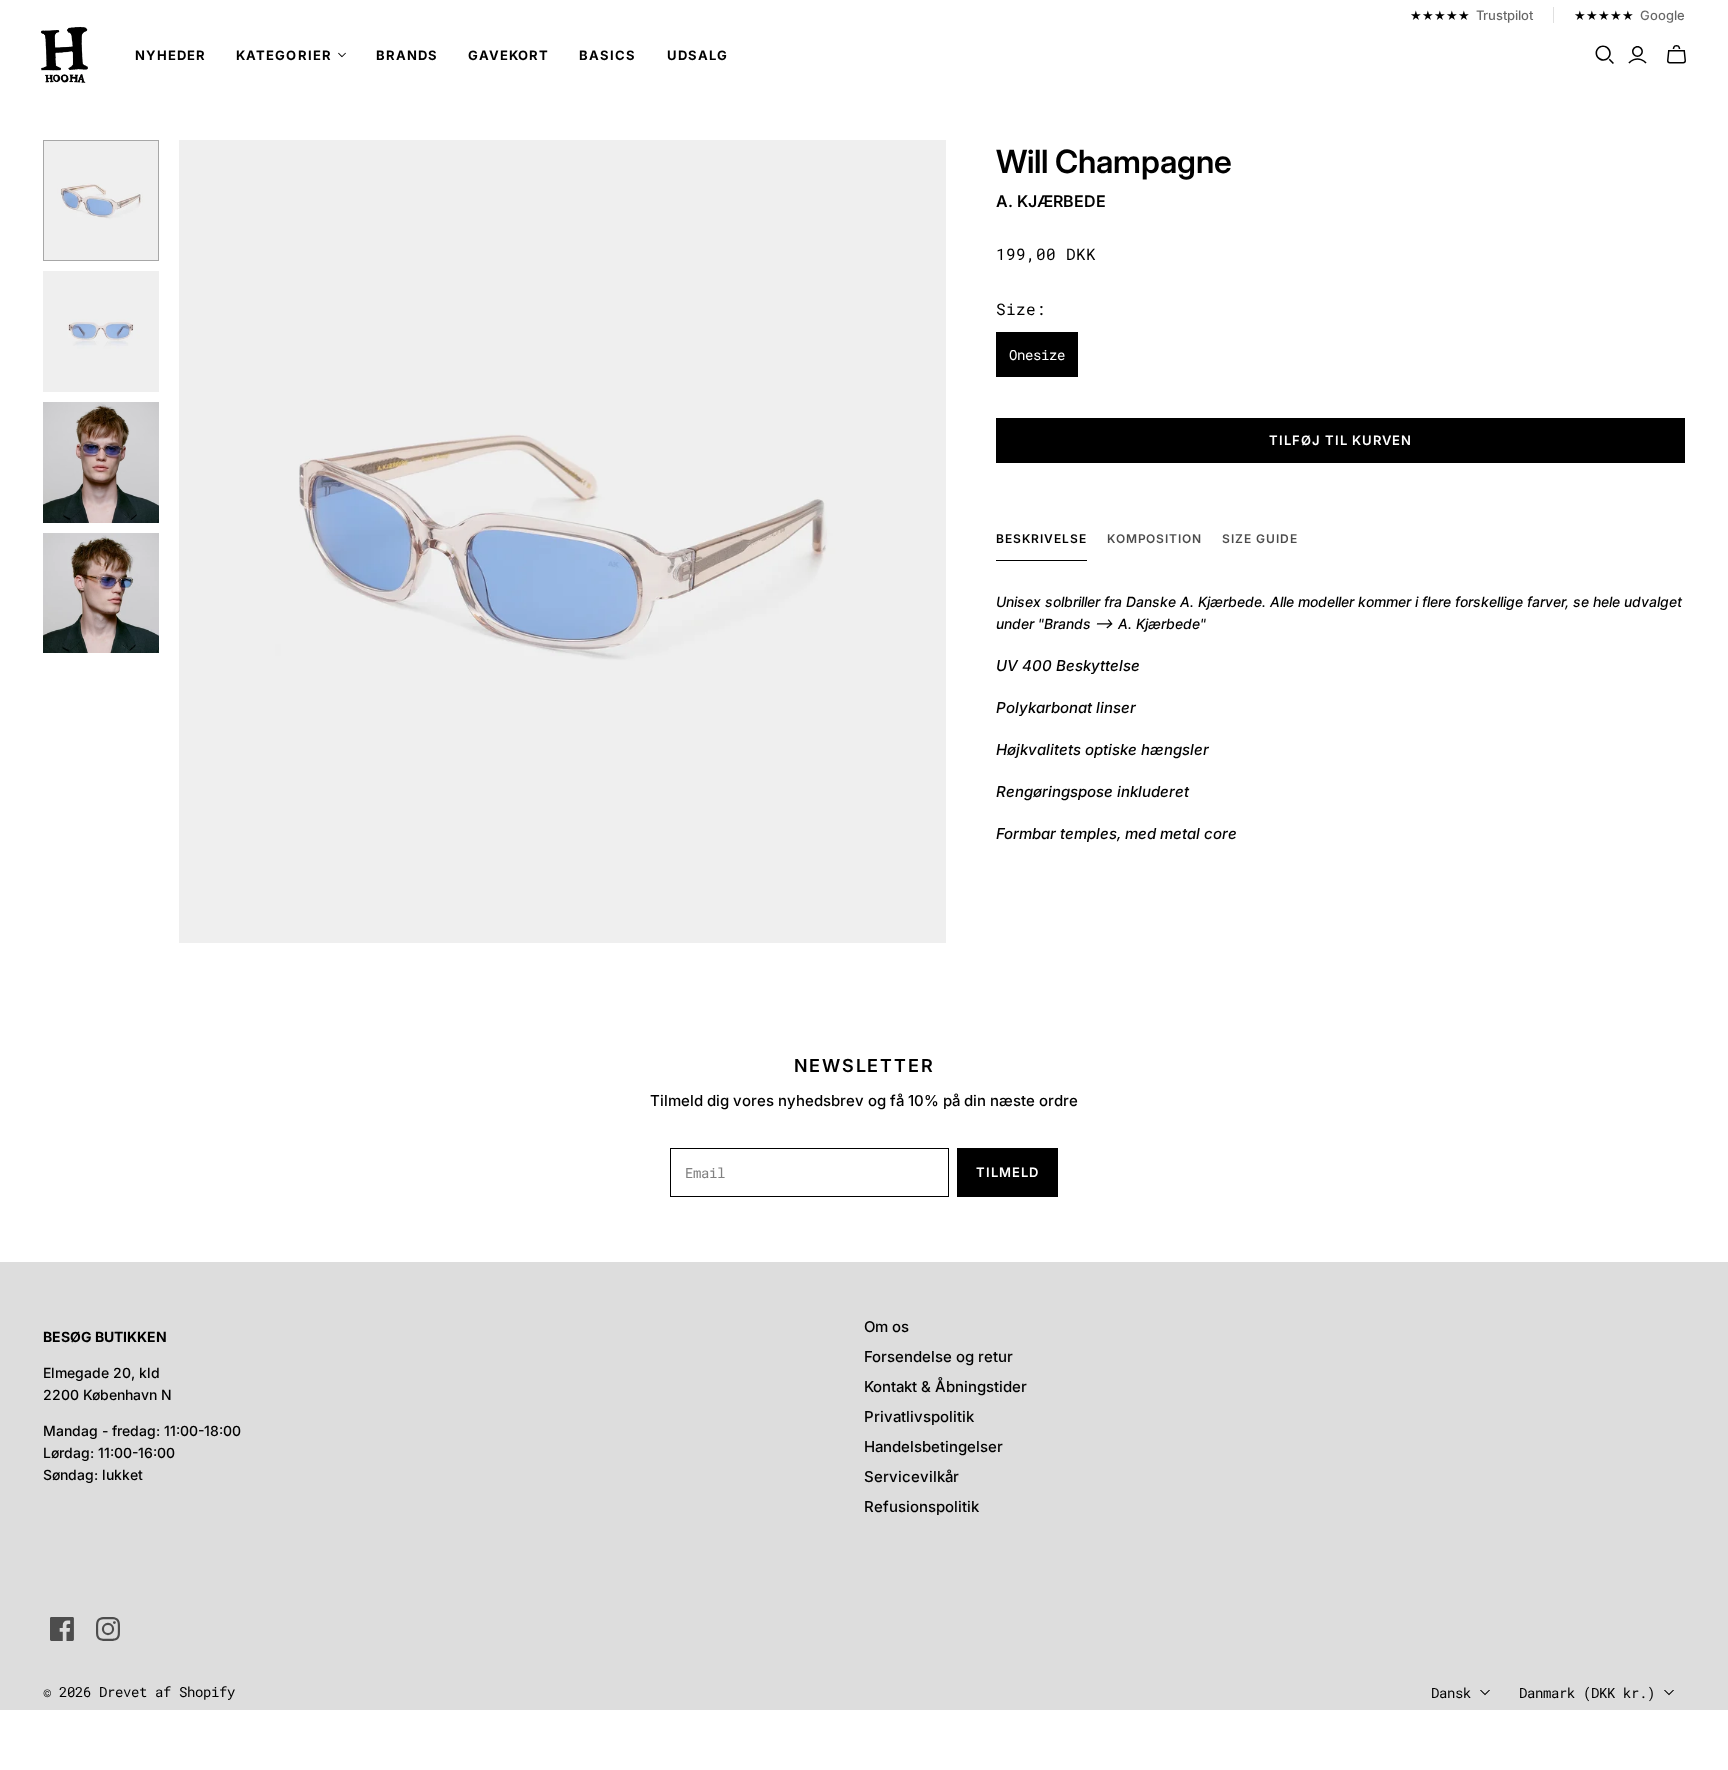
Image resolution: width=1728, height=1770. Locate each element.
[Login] (1637, 55)
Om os (886, 1326)
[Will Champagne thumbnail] (100, 200)
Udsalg (697, 55)
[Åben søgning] (1605, 55)
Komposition (1155, 538)
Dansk (1451, 1692)
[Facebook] (62, 1629)
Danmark (1587, 1692)
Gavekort (508, 55)
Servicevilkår (911, 1476)
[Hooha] (65, 55)
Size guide (1260, 538)
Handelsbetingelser (933, 1446)
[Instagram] (108, 1629)
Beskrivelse (1041, 538)
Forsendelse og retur (938, 1356)
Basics (607, 55)
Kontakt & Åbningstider (945, 1386)
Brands (407, 55)
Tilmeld (1007, 1172)
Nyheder (170, 55)
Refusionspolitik (921, 1506)
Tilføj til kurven (1341, 440)
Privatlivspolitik (919, 1416)
